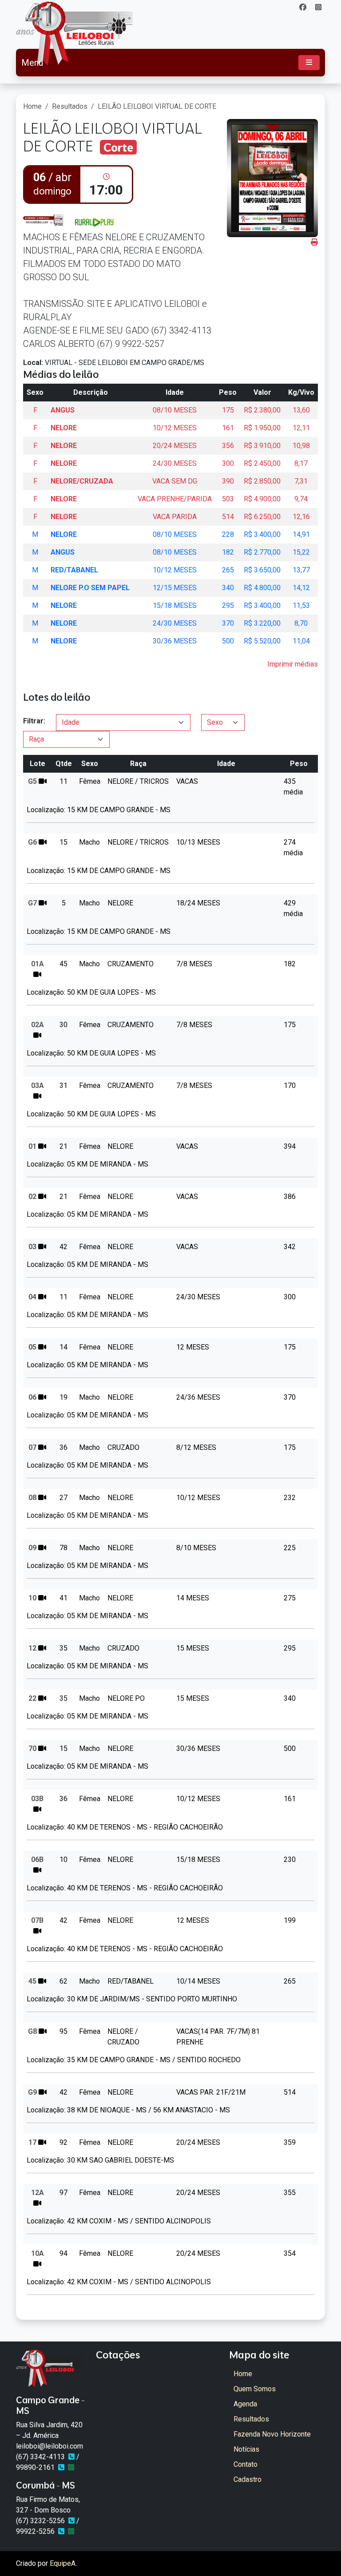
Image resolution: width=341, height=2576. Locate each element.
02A (38, 1025)
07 (32, 1447)
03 (32, 1247)
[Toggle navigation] (309, 63)
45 (32, 1981)
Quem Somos (255, 2389)
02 (32, 1197)
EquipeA (63, 2563)
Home (32, 106)
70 (32, 1748)
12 (32, 1648)
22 (32, 1698)
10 (32, 1598)
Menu (32, 63)
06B (37, 1860)
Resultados (70, 106)
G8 (32, 2031)
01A (38, 964)
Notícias (246, 2449)
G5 (32, 781)
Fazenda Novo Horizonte (272, 2434)
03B (37, 1799)
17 (32, 2142)
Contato (246, 2464)
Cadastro (248, 2479)
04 (32, 1297)
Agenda (245, 2404)
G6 (32, 842)
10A (38, 2253)
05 (32, 1347)
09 (32, 1548)
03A (38, 1086)
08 (32, 1498)
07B (37, 1920)
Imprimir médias (293, 664)
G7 (32, 903)
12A (38, 2193)
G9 (32, 2092)
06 (32, 1397)
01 (32, 1146)
